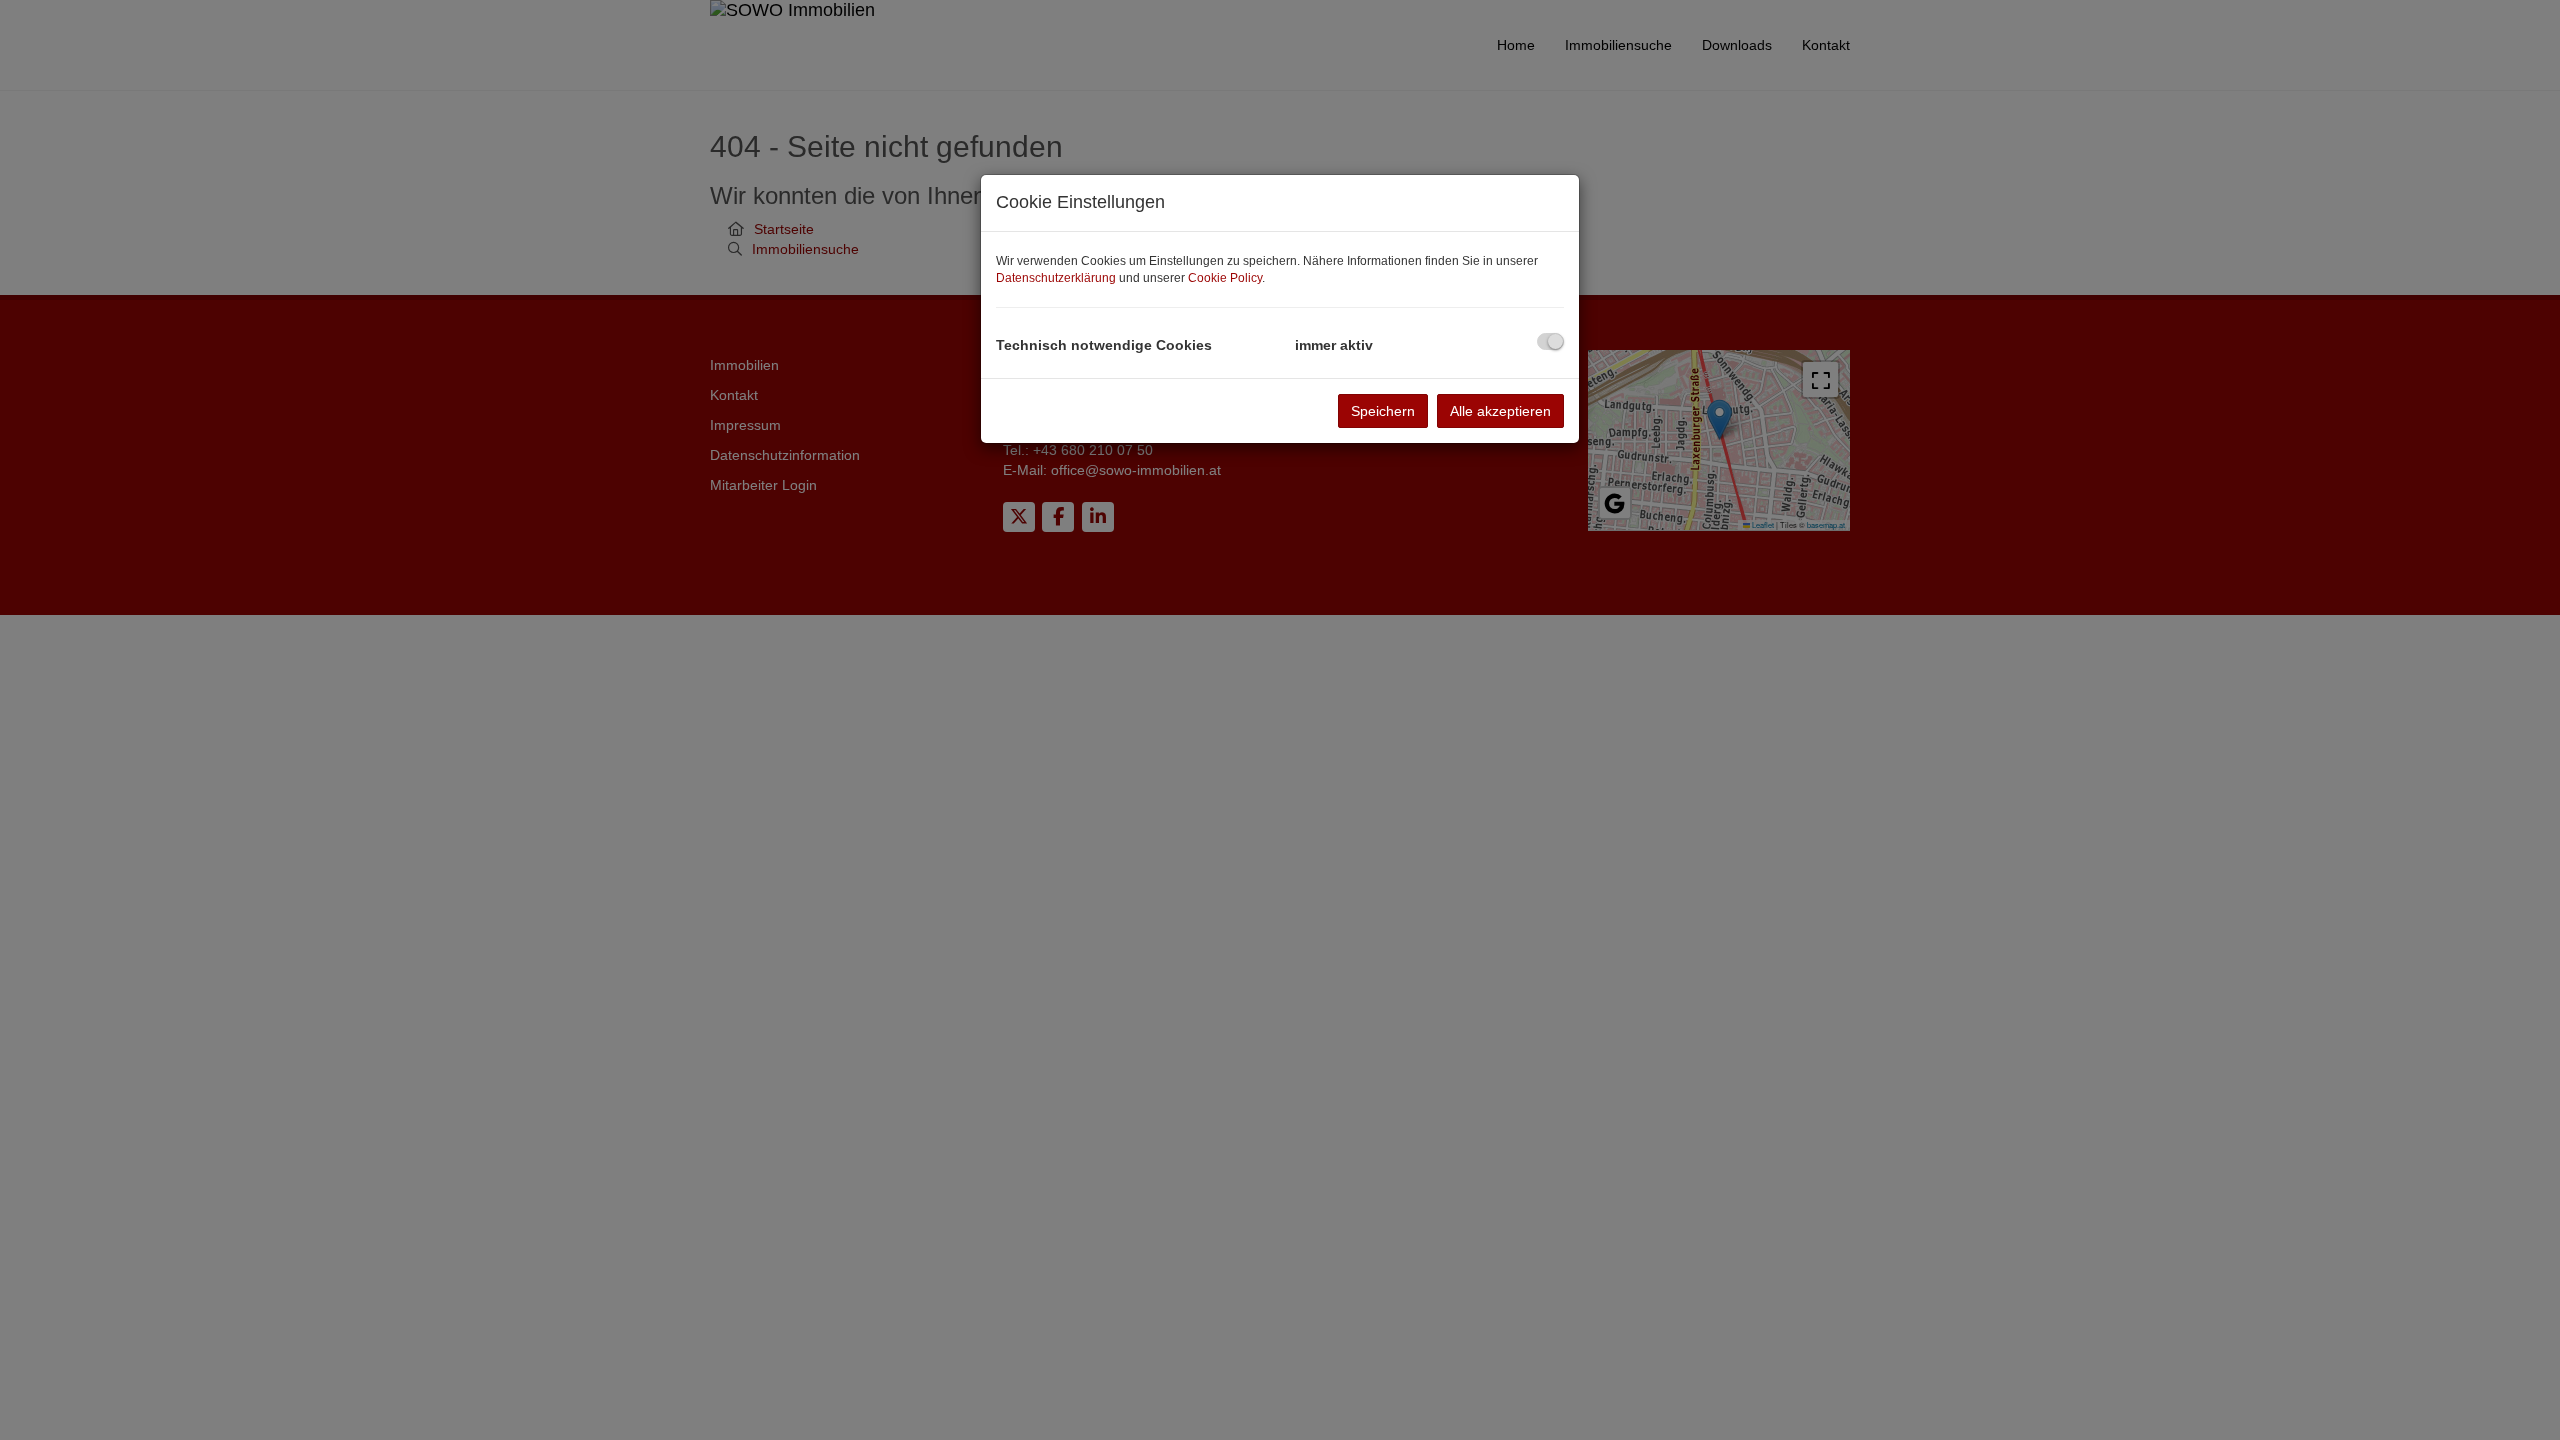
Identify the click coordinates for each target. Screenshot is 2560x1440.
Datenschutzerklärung (1056, 278)
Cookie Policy (1225, 278)
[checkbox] (1550, 341)
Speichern (1383, 411)
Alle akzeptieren (1500, 411)
